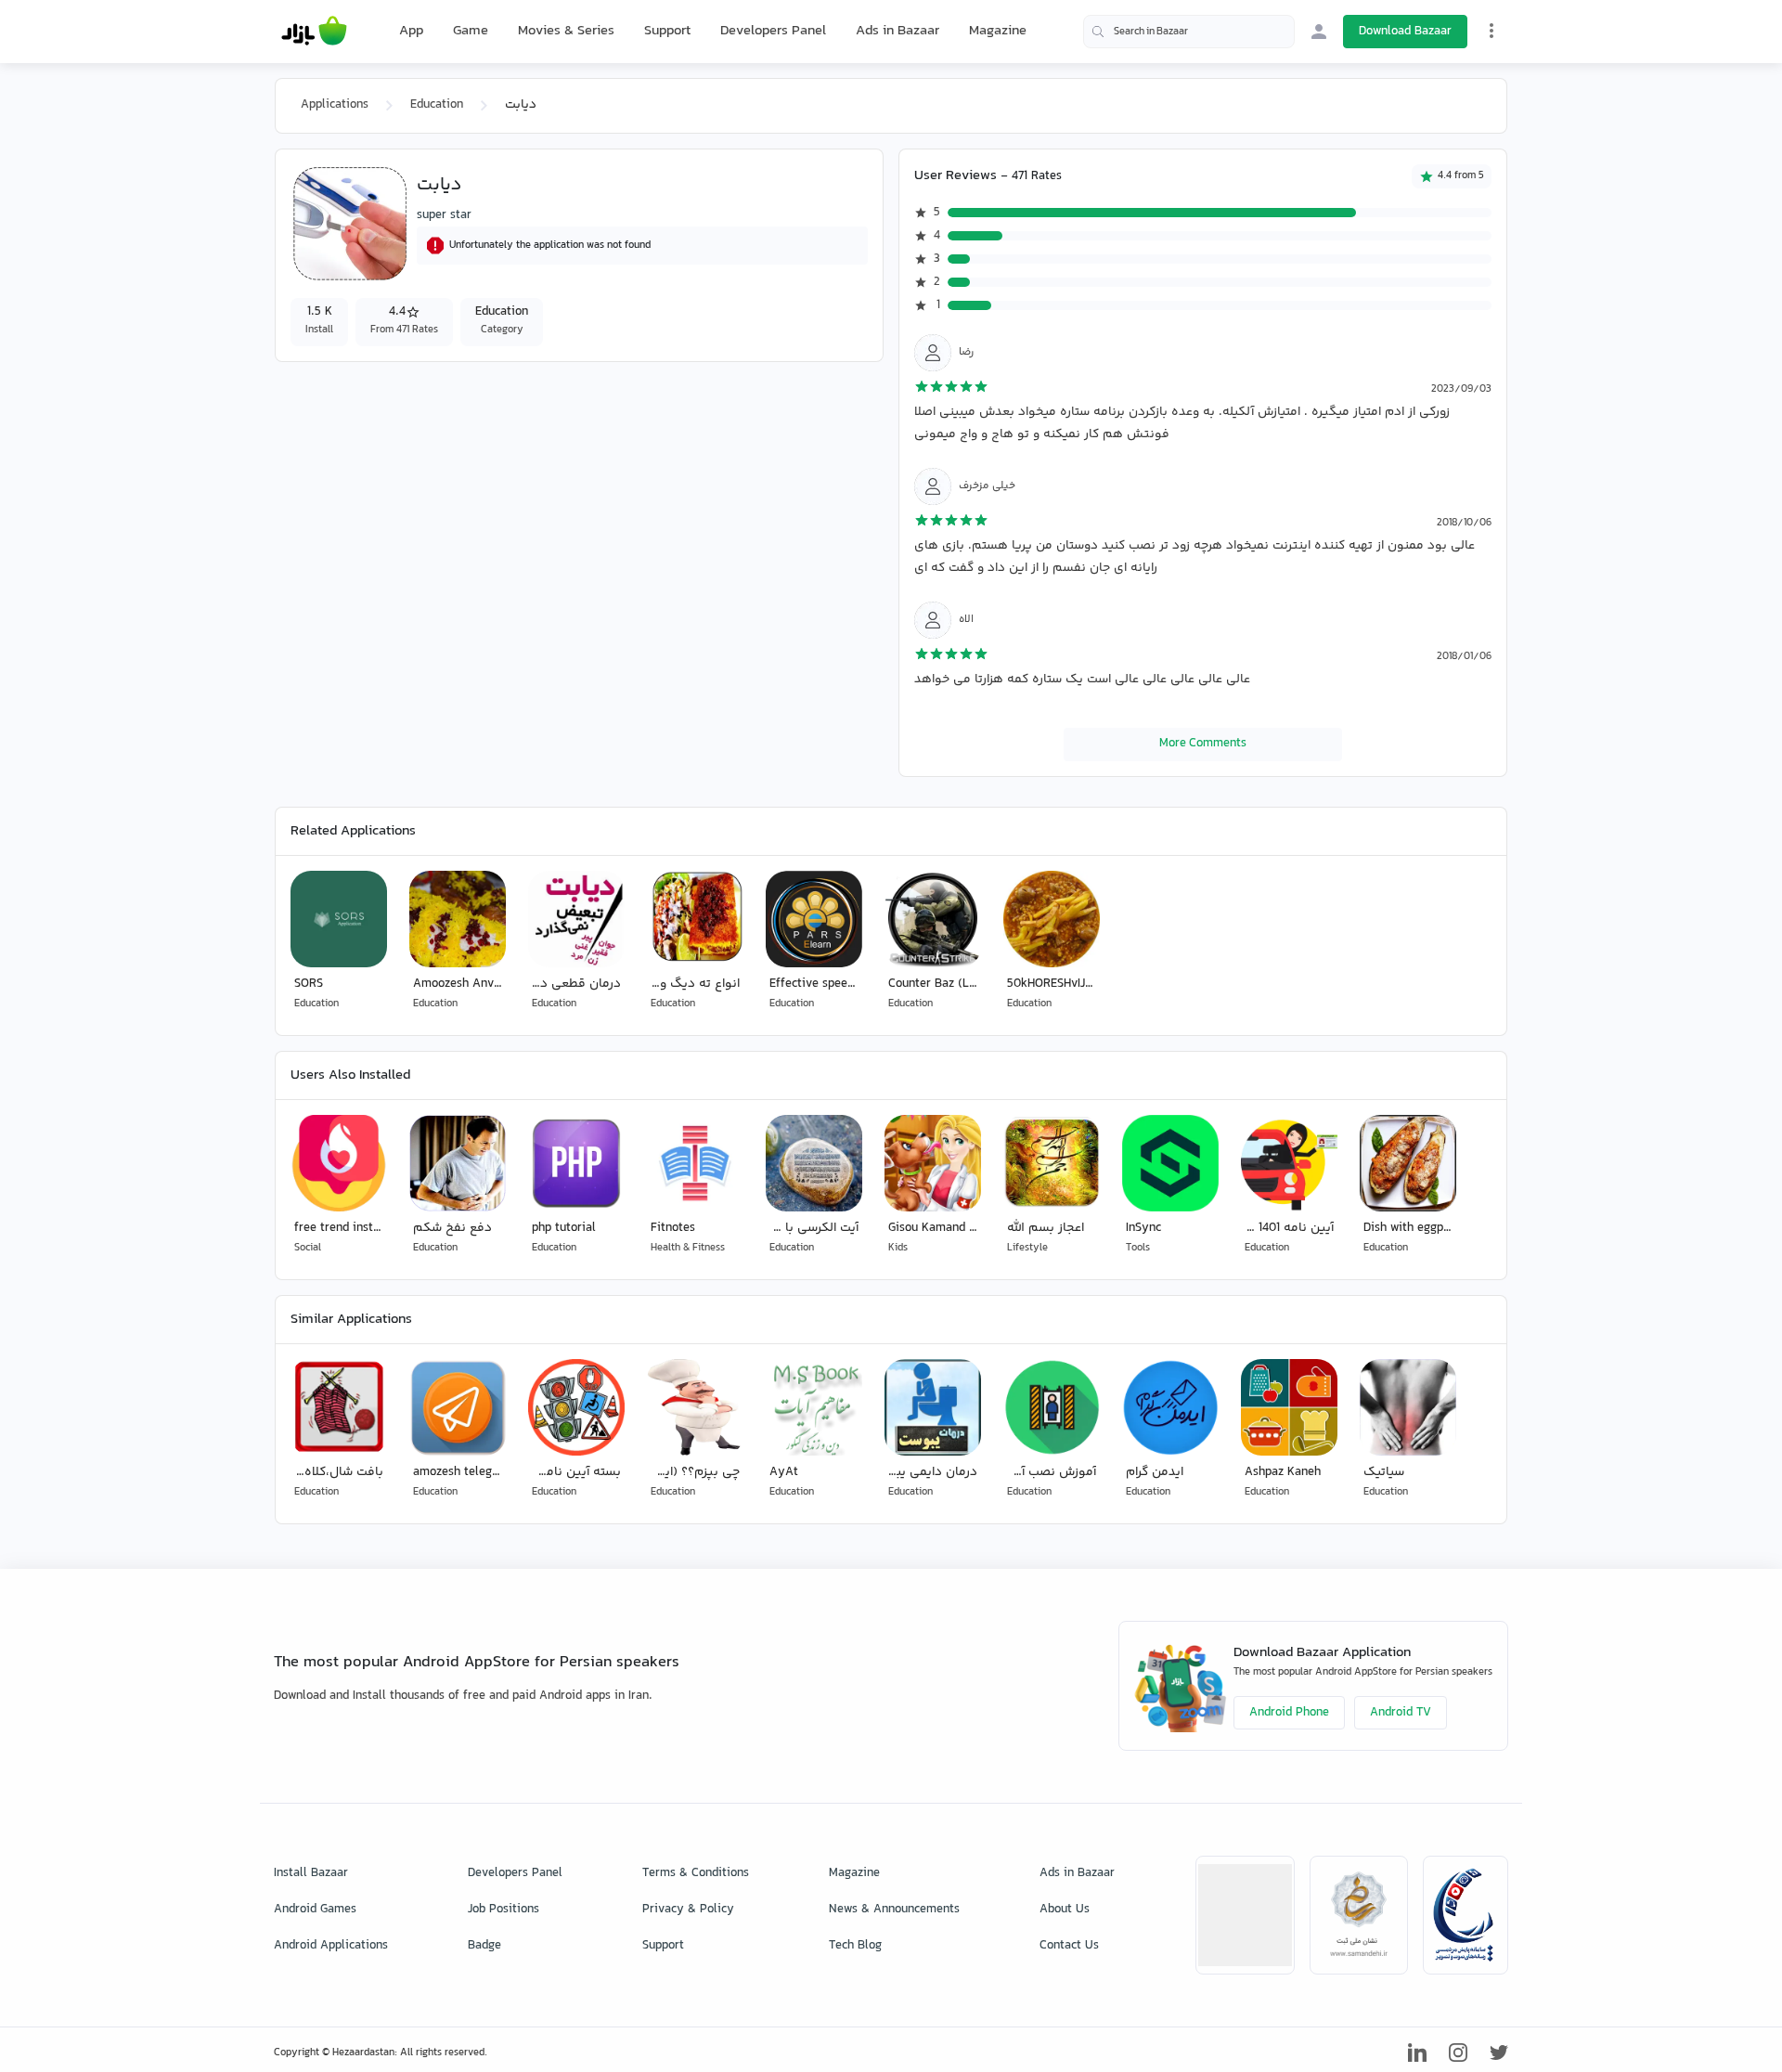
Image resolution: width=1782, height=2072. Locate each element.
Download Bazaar (1405, 32)
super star (444, 215)
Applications (335, 105)
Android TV (1401, 1713)
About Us (1065, 1910)
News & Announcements (894, 1910)
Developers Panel (773, 31)
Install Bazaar (311, 1873)
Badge (484, 1946)
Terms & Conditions (696, 1873)
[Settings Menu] (1491, 31)
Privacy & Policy (688, 1910)
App (411, 32)
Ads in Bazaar (897, 31)
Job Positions (504, 1910)
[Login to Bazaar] (1319, 32)
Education (437, 105)
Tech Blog (855, 1946)
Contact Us (1069, 1946)
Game (471, 32)
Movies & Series (566, 31)
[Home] (314, 32)
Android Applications (331, 1946)
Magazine (998, 31)
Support (667, 31)
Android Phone (1289, 1713)
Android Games (315, 1910)
